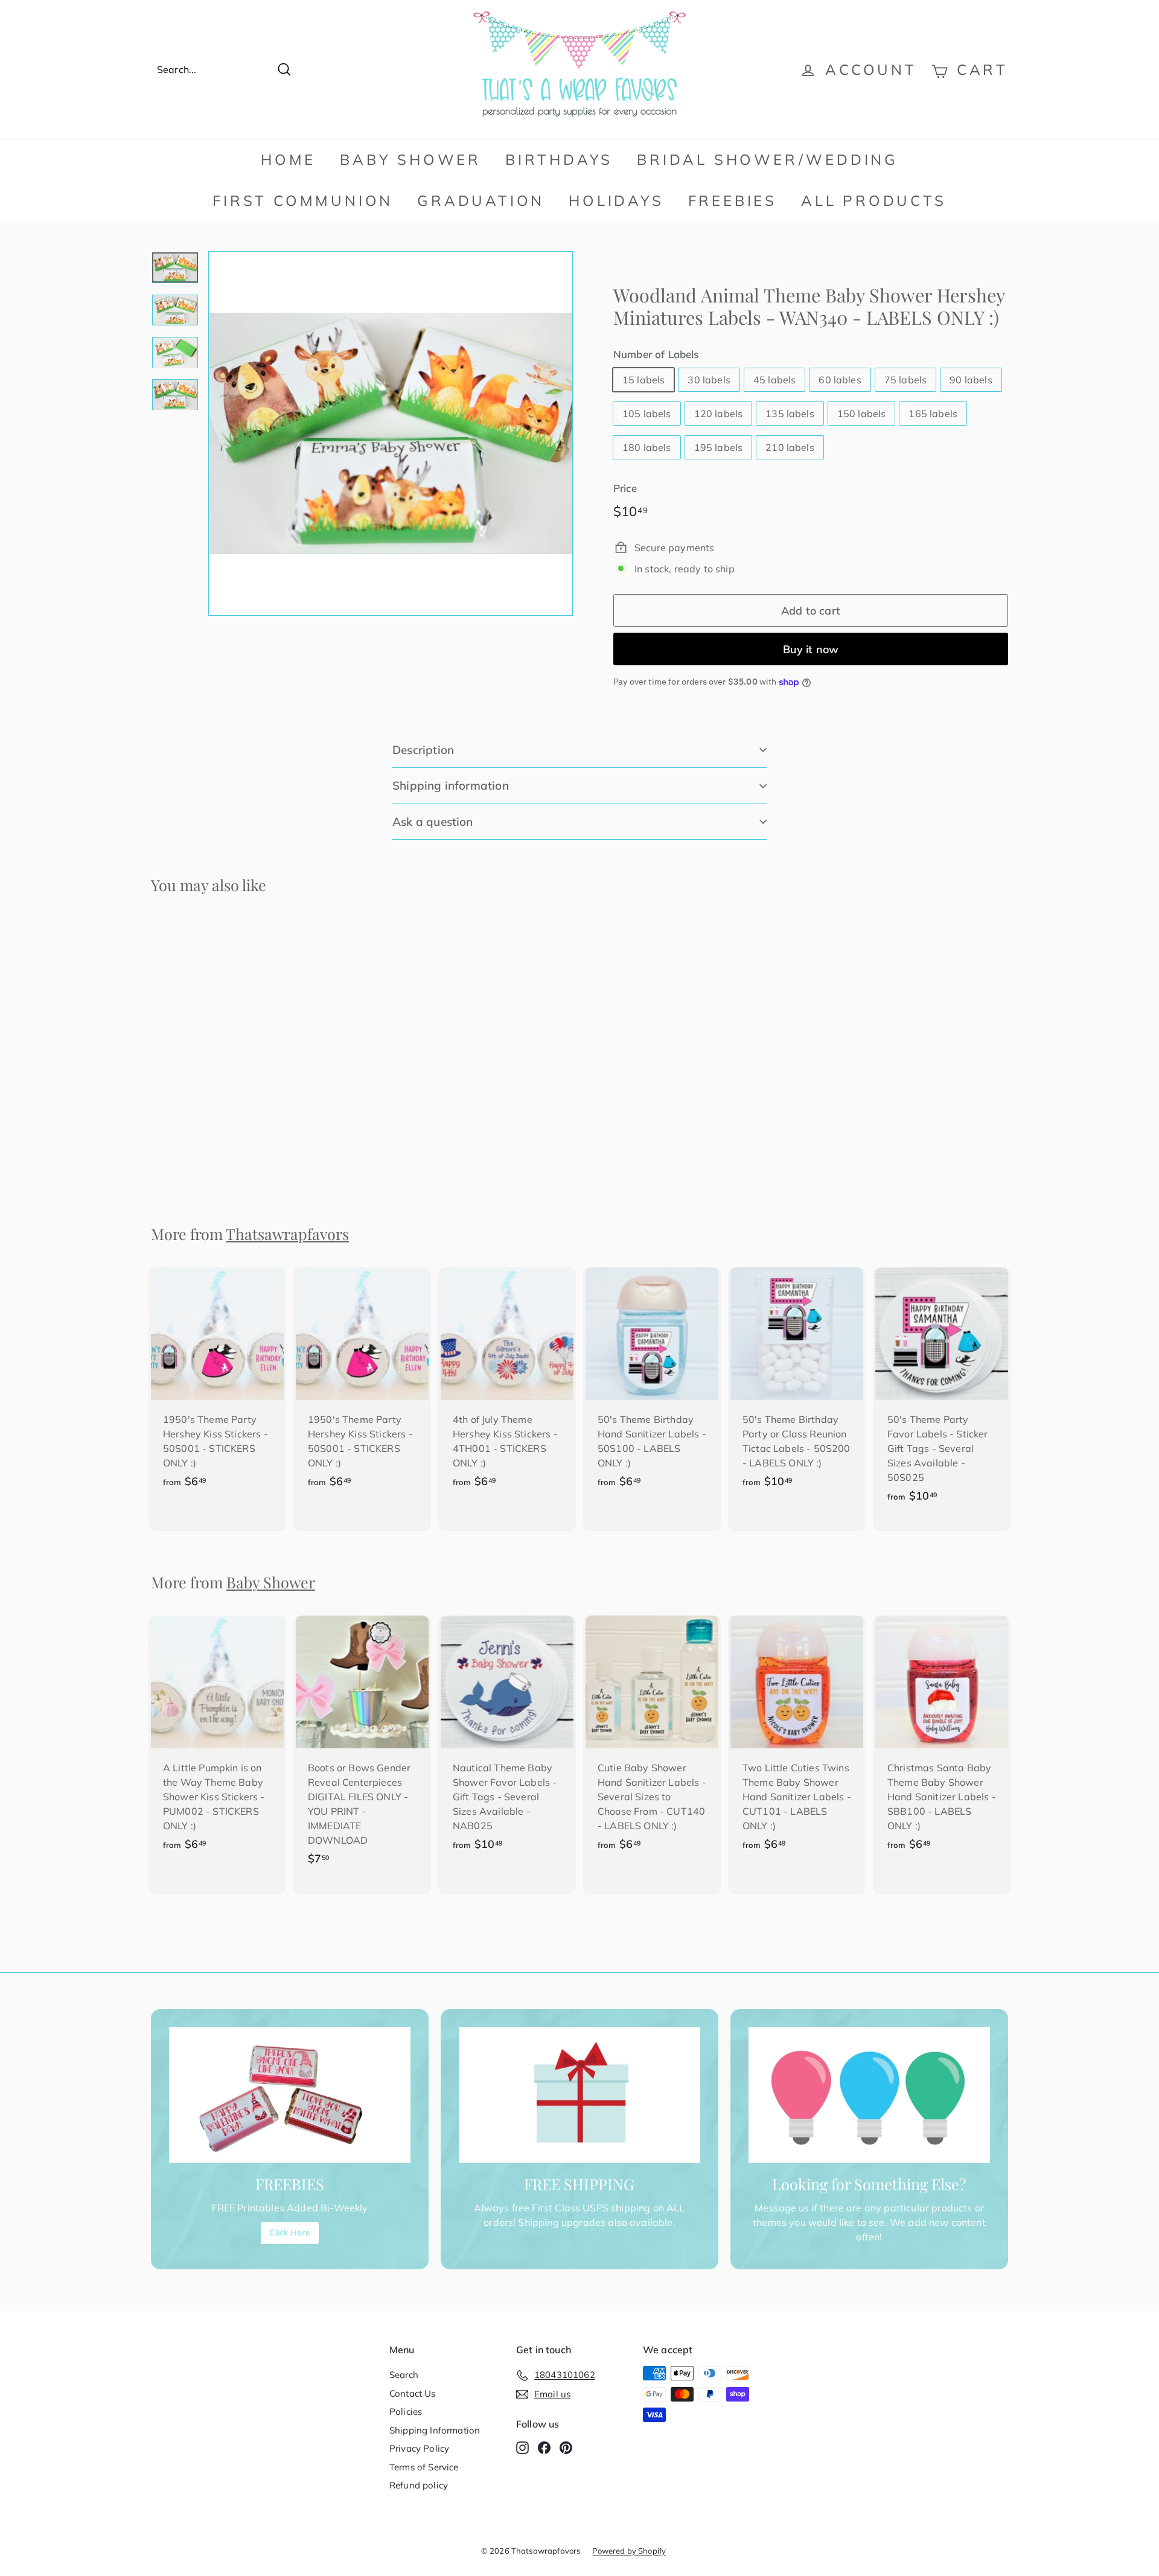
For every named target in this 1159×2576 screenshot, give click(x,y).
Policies (406, 2411)
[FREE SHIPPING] (579, 2095)
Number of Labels (656, 354)
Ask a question (433, 822)
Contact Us (413, 2393)
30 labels (709, 380)
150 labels (862, 414)
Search (404, 2375)
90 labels (971, 380)
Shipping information (451, 785)
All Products (874, 200)
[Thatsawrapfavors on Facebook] (544, 2447)
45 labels (774, 380)
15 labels (643, 380)
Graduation (481, 200)
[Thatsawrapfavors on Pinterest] (566, 2447)
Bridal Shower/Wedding (768, 159)
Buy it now (811, 649)
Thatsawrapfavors (287, 1234)
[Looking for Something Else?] (869, 2095)
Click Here (290, 2232)
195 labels (719, 447)
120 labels (719, 414)
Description (423, 750)
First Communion (303, 200)
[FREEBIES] (290, 2095)
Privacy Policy (419, 2448)
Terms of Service (424, 2467)
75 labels (905, 380)
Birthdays (559, 159)
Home (288, 159)
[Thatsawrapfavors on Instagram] (522, 2447)
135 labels (790, 414)
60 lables (840, 380)
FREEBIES (733, 200)
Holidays (616, 200)
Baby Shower (410, 159)
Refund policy (419, 2485)
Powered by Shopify (629, 2551)
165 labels (933, 414)
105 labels (647, 414)
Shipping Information (435, 2430)
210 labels (790, 447)
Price (625, 488)
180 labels (647, 447)
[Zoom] (391, 433)
